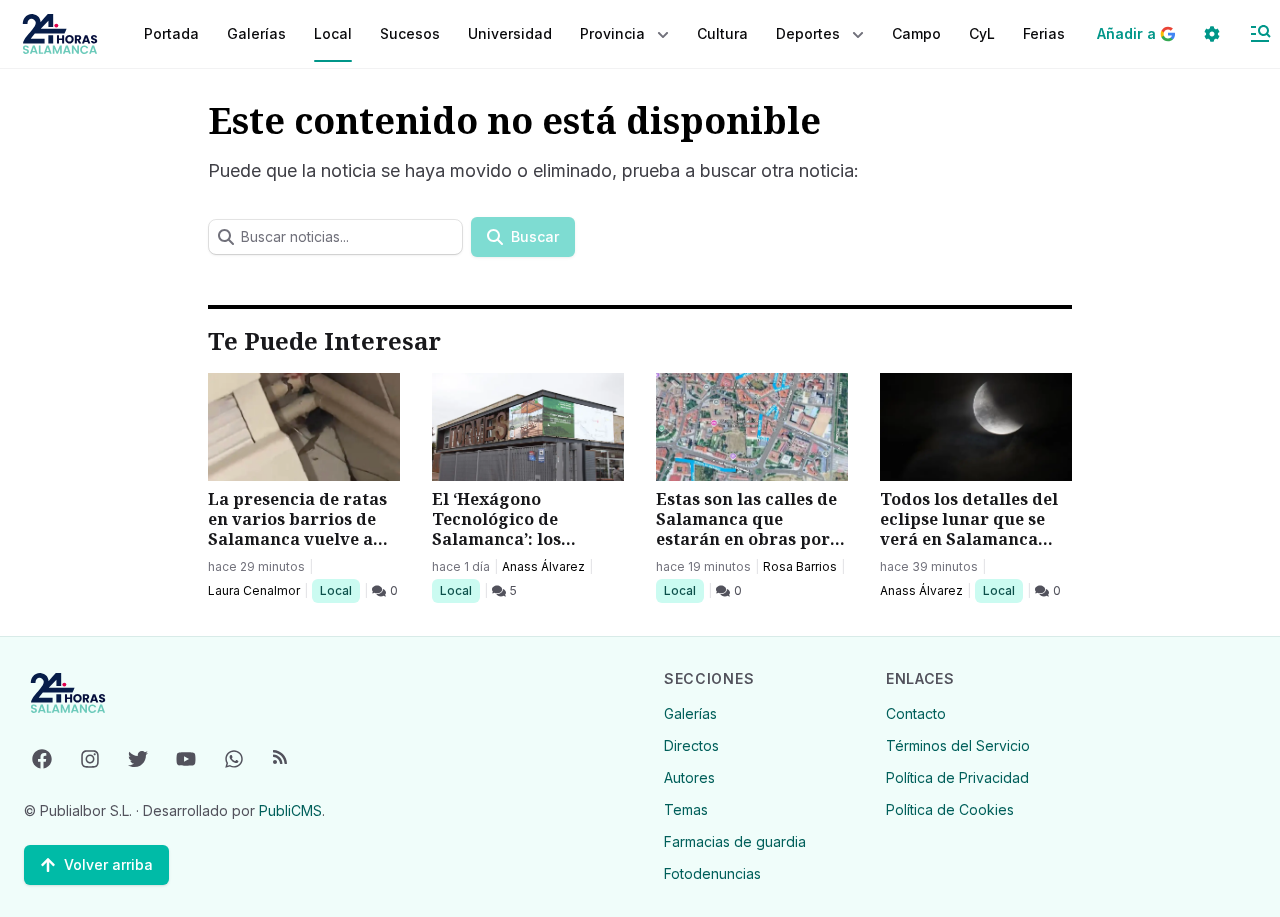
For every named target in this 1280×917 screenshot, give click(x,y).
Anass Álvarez (543, 566)
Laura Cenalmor (254, 590)
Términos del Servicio (958, 745)
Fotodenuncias (712, 873)
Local (339, 590)
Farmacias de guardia (735, 841)
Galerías (256, 33)
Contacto (916, 713)
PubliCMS (290, 810)
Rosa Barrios (800, 566)
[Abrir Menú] (1260, 34)
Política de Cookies (950, 809)
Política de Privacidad (957, 777)
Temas (686, 809)
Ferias (1044, 33)
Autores (689, 777)
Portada (171, 33)
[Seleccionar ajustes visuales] (1212, 34)
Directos (691, 745)
